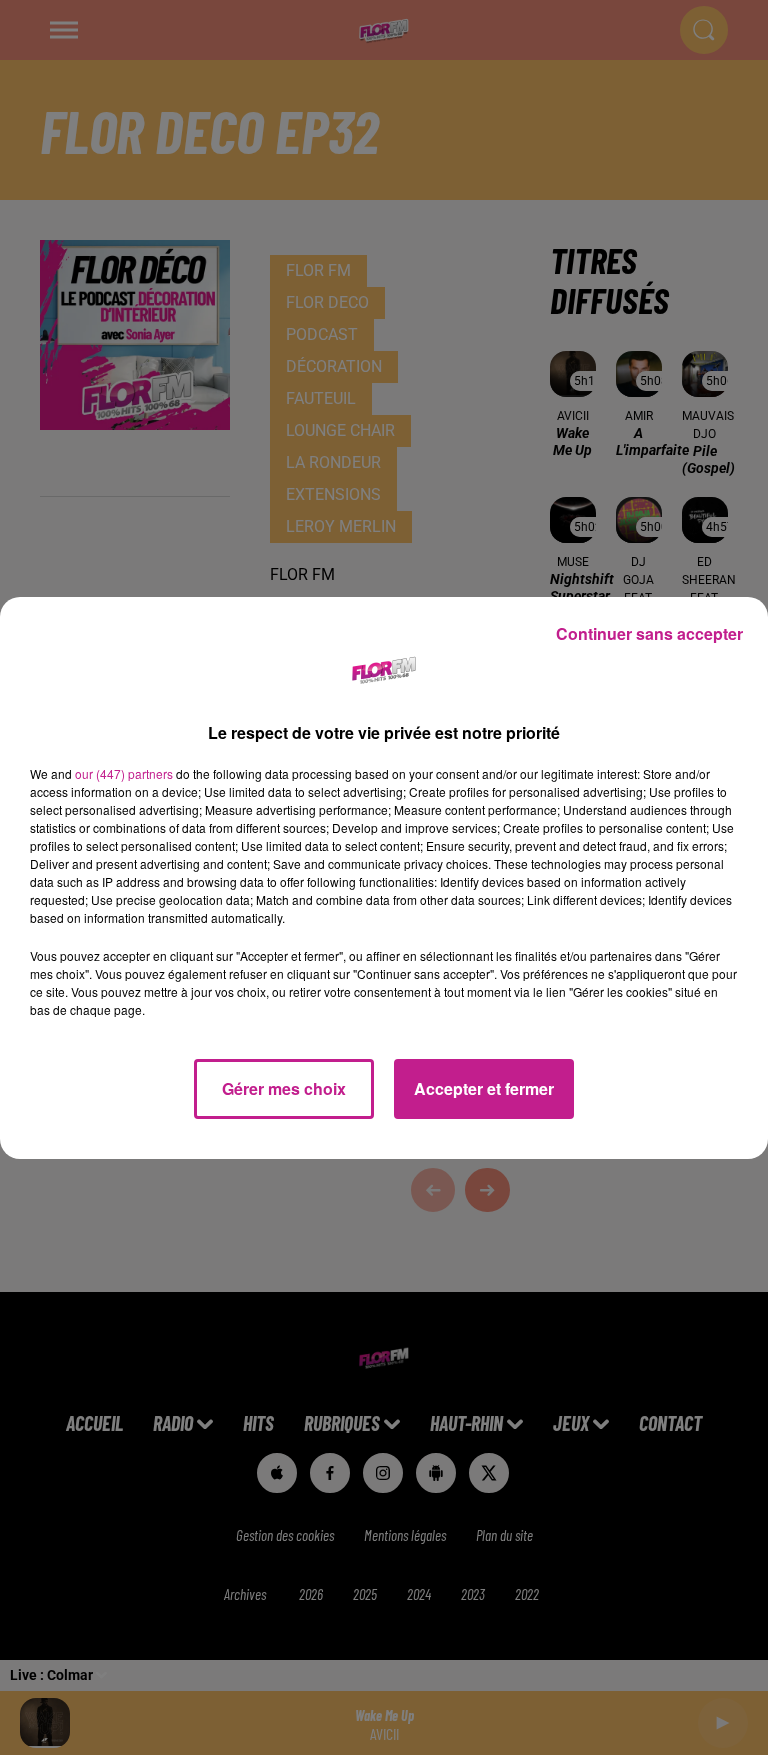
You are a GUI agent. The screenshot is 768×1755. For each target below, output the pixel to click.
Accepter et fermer (484, 1088)
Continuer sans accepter (649, 633)
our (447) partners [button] (124, 773)
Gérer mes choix (284, 1088)
